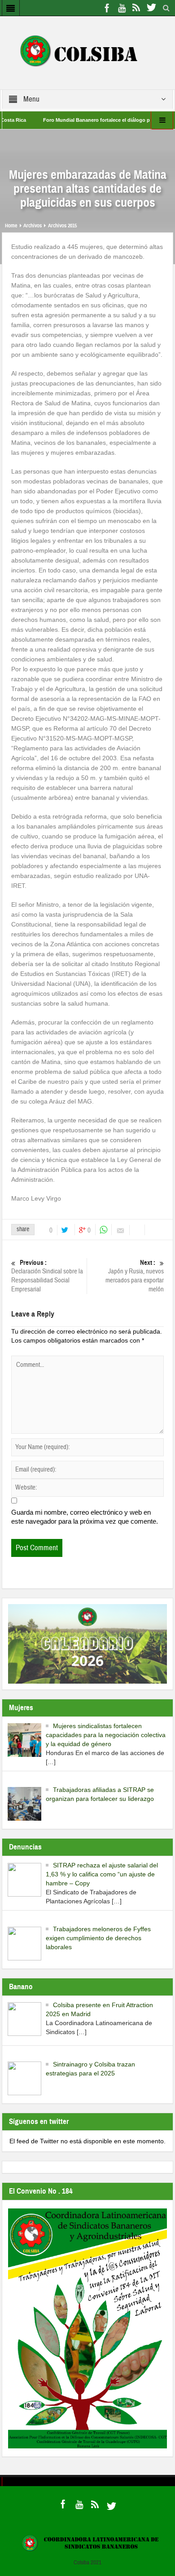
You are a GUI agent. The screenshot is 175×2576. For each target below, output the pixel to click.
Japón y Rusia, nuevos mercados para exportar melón (135, 1276)
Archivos (33, 226)
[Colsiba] (87, 52)
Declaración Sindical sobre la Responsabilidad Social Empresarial (47, 1276)
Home (11, 226)
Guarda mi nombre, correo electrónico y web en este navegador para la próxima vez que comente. (85, 1517)
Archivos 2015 (62, 226)
